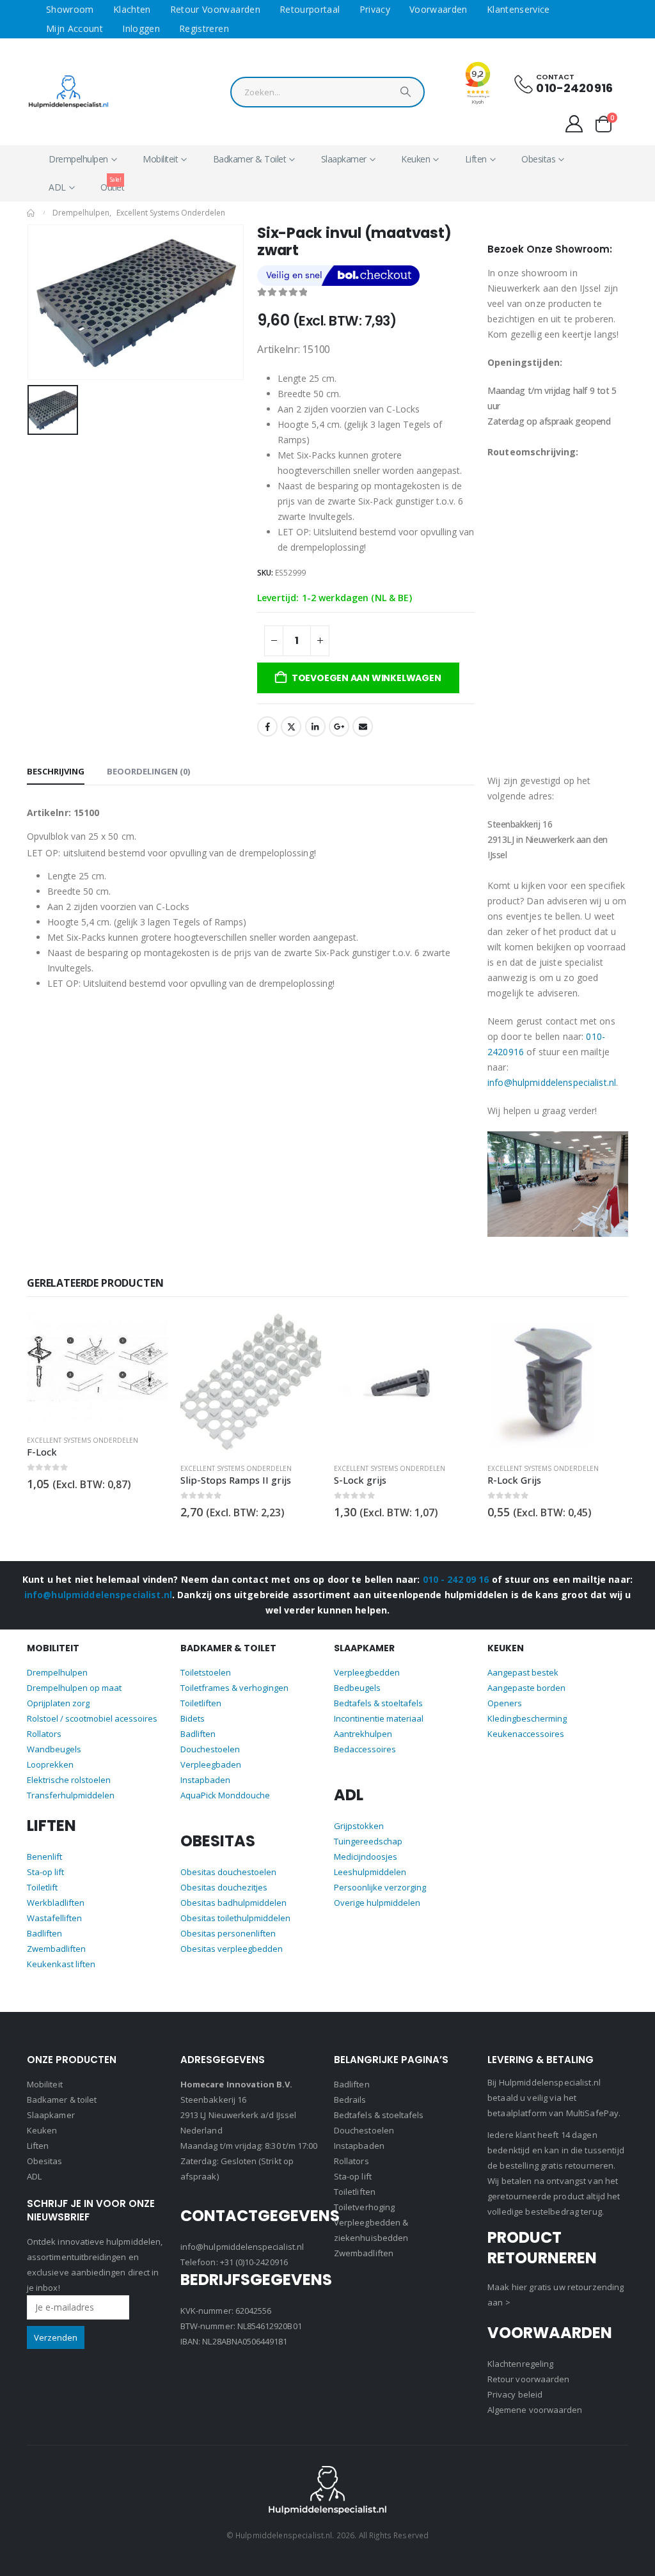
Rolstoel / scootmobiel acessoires (92, 1718)
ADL (57, 187)
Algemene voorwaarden (535, 2410)
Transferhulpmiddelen (71, 1795)
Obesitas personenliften (228, 1933)
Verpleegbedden (367, 1672)
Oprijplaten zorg (58, 1703)
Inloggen (141, 28)
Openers (505, 1703)
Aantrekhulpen (363, 1734)
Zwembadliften (56, 1949)
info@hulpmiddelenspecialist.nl (552, 1082)
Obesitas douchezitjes (224, 1887)
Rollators (44, 1734)
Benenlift (44, 1857)
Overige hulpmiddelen (377, 1903)
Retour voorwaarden (215, 9)
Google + (339, 726)
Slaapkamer (344, 159)
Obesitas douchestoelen (228, 1872)
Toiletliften (201, 1703)
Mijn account (75, 28)
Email (363, 726)
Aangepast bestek (523, 1672)
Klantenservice (518, 9)
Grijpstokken (359, 1826)
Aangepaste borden (526, 1688)
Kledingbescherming (527, 1718)
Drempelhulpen (78, 159)
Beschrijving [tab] (56, 771)
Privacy (375, 9)
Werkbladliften (56, 1903)
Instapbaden (205, 1780)
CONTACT (555, 77)
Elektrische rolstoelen (69, 1780)
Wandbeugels (54, 1749)
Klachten (132, 9)
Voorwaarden (438, 9)
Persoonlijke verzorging (380, 1887)
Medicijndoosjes (366, 1857)
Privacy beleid (515, 2394)
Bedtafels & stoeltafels (378, 1703)
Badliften (44, 1933)
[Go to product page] (97, 1369)
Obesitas (538, 159)
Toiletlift (42, 1887)
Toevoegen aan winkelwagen (367, 678)
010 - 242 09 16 (456, 1579)
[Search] (406, 95)
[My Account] (574, 124)
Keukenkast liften (61, 1964)
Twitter (291, 726)
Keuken (415, 159)
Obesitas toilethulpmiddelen (235, 1918)
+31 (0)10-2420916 (254, 2262)
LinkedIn (315, 726)
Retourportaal (310, 9)
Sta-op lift (45, 1872)
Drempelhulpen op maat (74, 1688)
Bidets (193, 1718)
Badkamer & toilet (62, 2100)
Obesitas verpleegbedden (232, 1949)
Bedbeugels (357, 1688)
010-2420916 (574, 88)
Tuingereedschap (368, 1841)
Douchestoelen (210, 1749)
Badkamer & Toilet (250, 159)
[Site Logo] (68, 92)
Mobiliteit (160, 159)
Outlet (112, 184)
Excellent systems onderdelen (83, 1440)
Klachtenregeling (520, 2364)
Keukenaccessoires (526, 1734)
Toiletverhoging (364, 2207)
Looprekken (50, 1764)
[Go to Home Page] (31, 213)
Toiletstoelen (206, 1672)
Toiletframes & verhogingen (234, 1688)
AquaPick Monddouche (225, 1795)
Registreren (204, 28)
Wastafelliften (54, 1918)
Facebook (267, 726)
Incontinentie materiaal (379, 1718)
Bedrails (350, 2100)
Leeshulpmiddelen (370, 1872)
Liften (476, 159)
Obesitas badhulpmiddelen (233, 1903)
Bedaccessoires (365, 1749)
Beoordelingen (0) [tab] (148, 771)
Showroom (70, 9)
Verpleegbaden (211, 1764)
